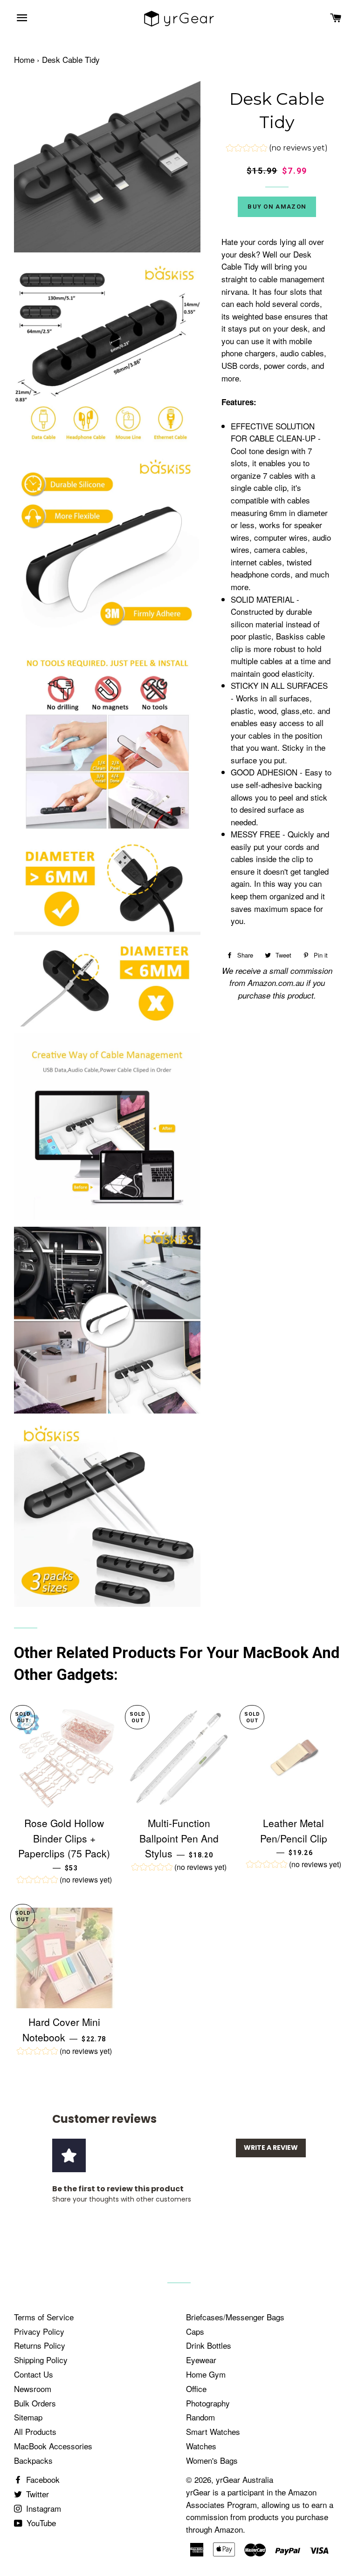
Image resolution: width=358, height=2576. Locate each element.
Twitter (36, 2494)
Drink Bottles (209, 2345)
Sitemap (28, 2417)
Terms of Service (44, 2317)
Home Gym (206, 2374)
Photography (208, 2403)
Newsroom (33, 2389)
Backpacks (33, 2460)
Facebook (42, 2479)
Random (200, 2417)
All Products (35, 2431)
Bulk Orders (35, 2403)
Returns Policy (40, 2345)
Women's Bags (212, 2460)
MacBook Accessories (53, 2446)
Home (24, 59)
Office (196, 2389)
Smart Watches (213, 2431)
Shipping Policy (41, 2360)
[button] (277, 149)
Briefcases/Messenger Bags (235, 2317)
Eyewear (201, 2360)
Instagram (42, 2508)
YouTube (40, 2523)
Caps (195, 2331)
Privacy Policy (39, 2331)
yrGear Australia (244, 2479)
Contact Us (34, 2374)
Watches (201, 2446)
